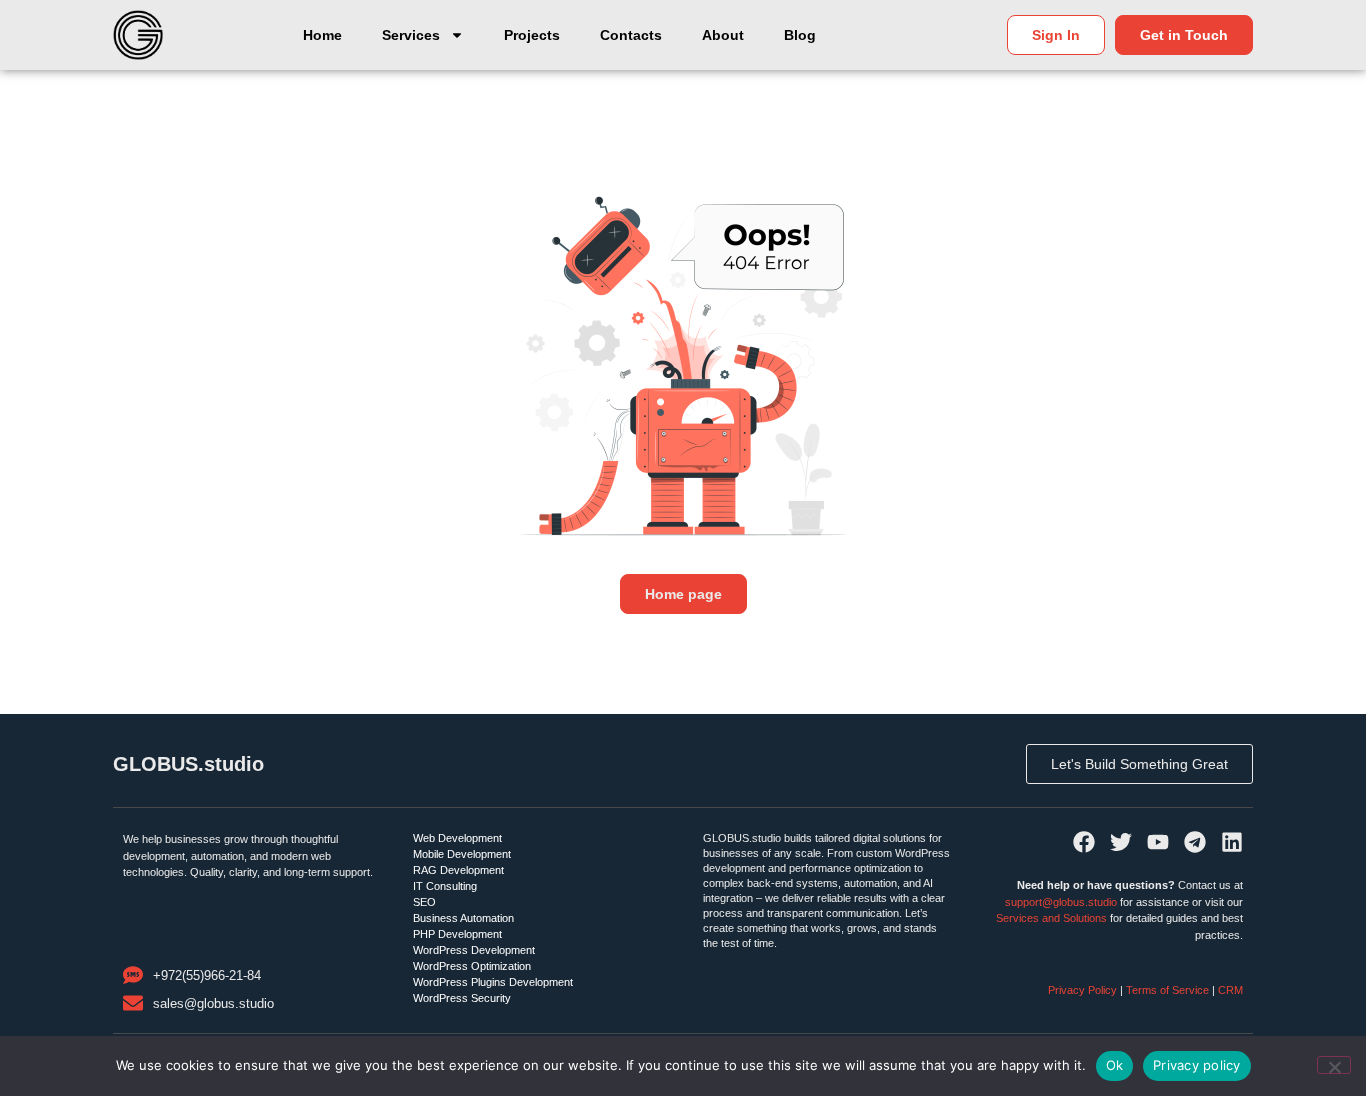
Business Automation (463, 918)
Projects (532, 35)
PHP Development (457, 934)
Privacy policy (1197, 1065)
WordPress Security (462, 998)
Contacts (631, 35)
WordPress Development (474, 950)
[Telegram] (1195, 842)
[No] (1334, 1065)
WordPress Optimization (472, 966)
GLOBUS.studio (188, 764)
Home (322, 35)
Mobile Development (462, 854)
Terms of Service (1167, 990)
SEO (424, 902)
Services (411, 35)
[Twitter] (1121, 842)
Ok (1115, 1065)
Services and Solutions (1051, 918)
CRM (1230, 990)
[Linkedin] (1232, 842)
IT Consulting (445, 886)
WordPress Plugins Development (493, 982)
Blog (800, 35)
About (723, 35)
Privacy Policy (1084, 990)
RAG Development (458, 870)
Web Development (457, 838)
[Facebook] (1084, 842)
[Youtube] (1158, 842)
